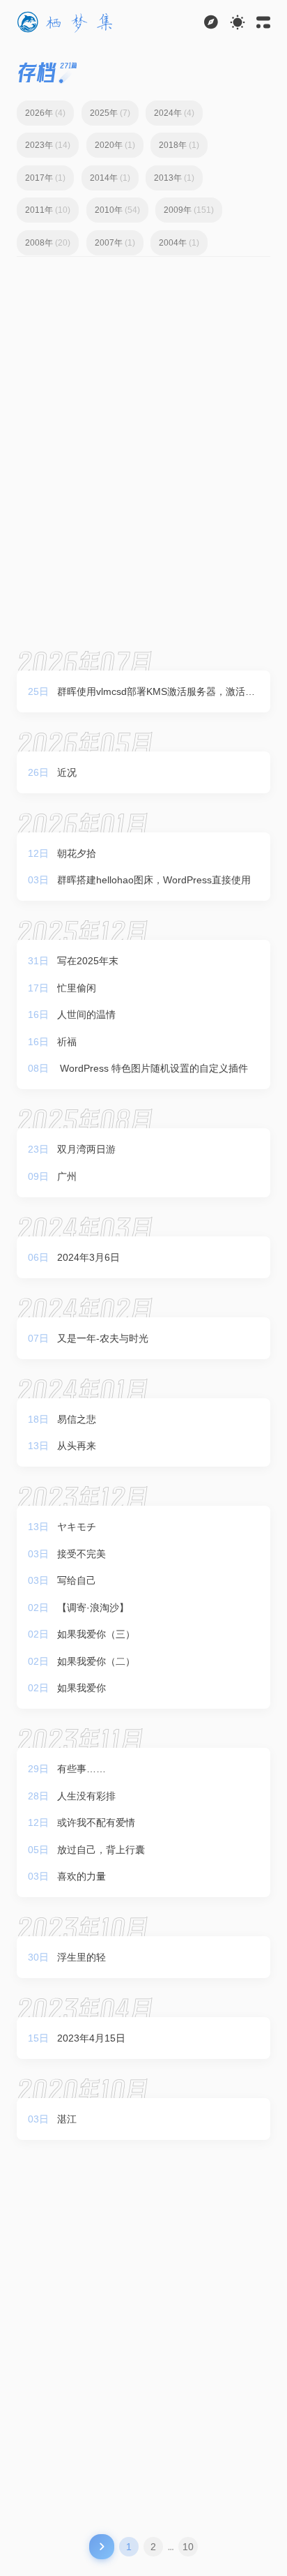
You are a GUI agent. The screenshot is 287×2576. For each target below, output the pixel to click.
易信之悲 (77, 1419)
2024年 (174, 113)
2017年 (45, 178)
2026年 (45, 113)
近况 (67, 772)
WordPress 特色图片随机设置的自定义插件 (153, 1068)
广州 (67, 1176)
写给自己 (77, 1580)
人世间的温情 (86, 1014)
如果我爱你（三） (96, 1634)
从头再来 (77, 1446)
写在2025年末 (88, 961)
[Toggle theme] (238, 22)
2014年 (110, 178)
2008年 (48, 243)
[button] (66, 22)
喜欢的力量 (82, 1876)
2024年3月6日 (88, 1257)
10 (188, 2547)
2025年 (110, 113)
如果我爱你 (82, 1688)
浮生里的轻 (82, 1957)
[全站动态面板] (263, 22)
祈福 (67, 1042)
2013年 (174, 178)
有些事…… (82, 1769)
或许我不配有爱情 (96, 1822)
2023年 (48, 145)
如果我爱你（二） (96, 1661)
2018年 (179, 145)
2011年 (48, 210)
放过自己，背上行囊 (101, 1850)
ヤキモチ (77, 1527)
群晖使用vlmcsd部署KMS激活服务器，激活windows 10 (156, 694)
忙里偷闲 (77, 988)
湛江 (67, 2119)
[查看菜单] (211, 22)
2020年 (115, 145)
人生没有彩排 (86, 1796)
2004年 (179, 243)
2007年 (115, 243)
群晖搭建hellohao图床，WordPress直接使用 (154, 880)
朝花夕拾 (77, 853)
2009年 (189, 210)
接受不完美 (82, 1554)
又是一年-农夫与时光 (103, 1338)
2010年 (117, 210)
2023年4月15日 (91, 2038)
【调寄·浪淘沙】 (93, 1608)
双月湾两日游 (86, 1149)
